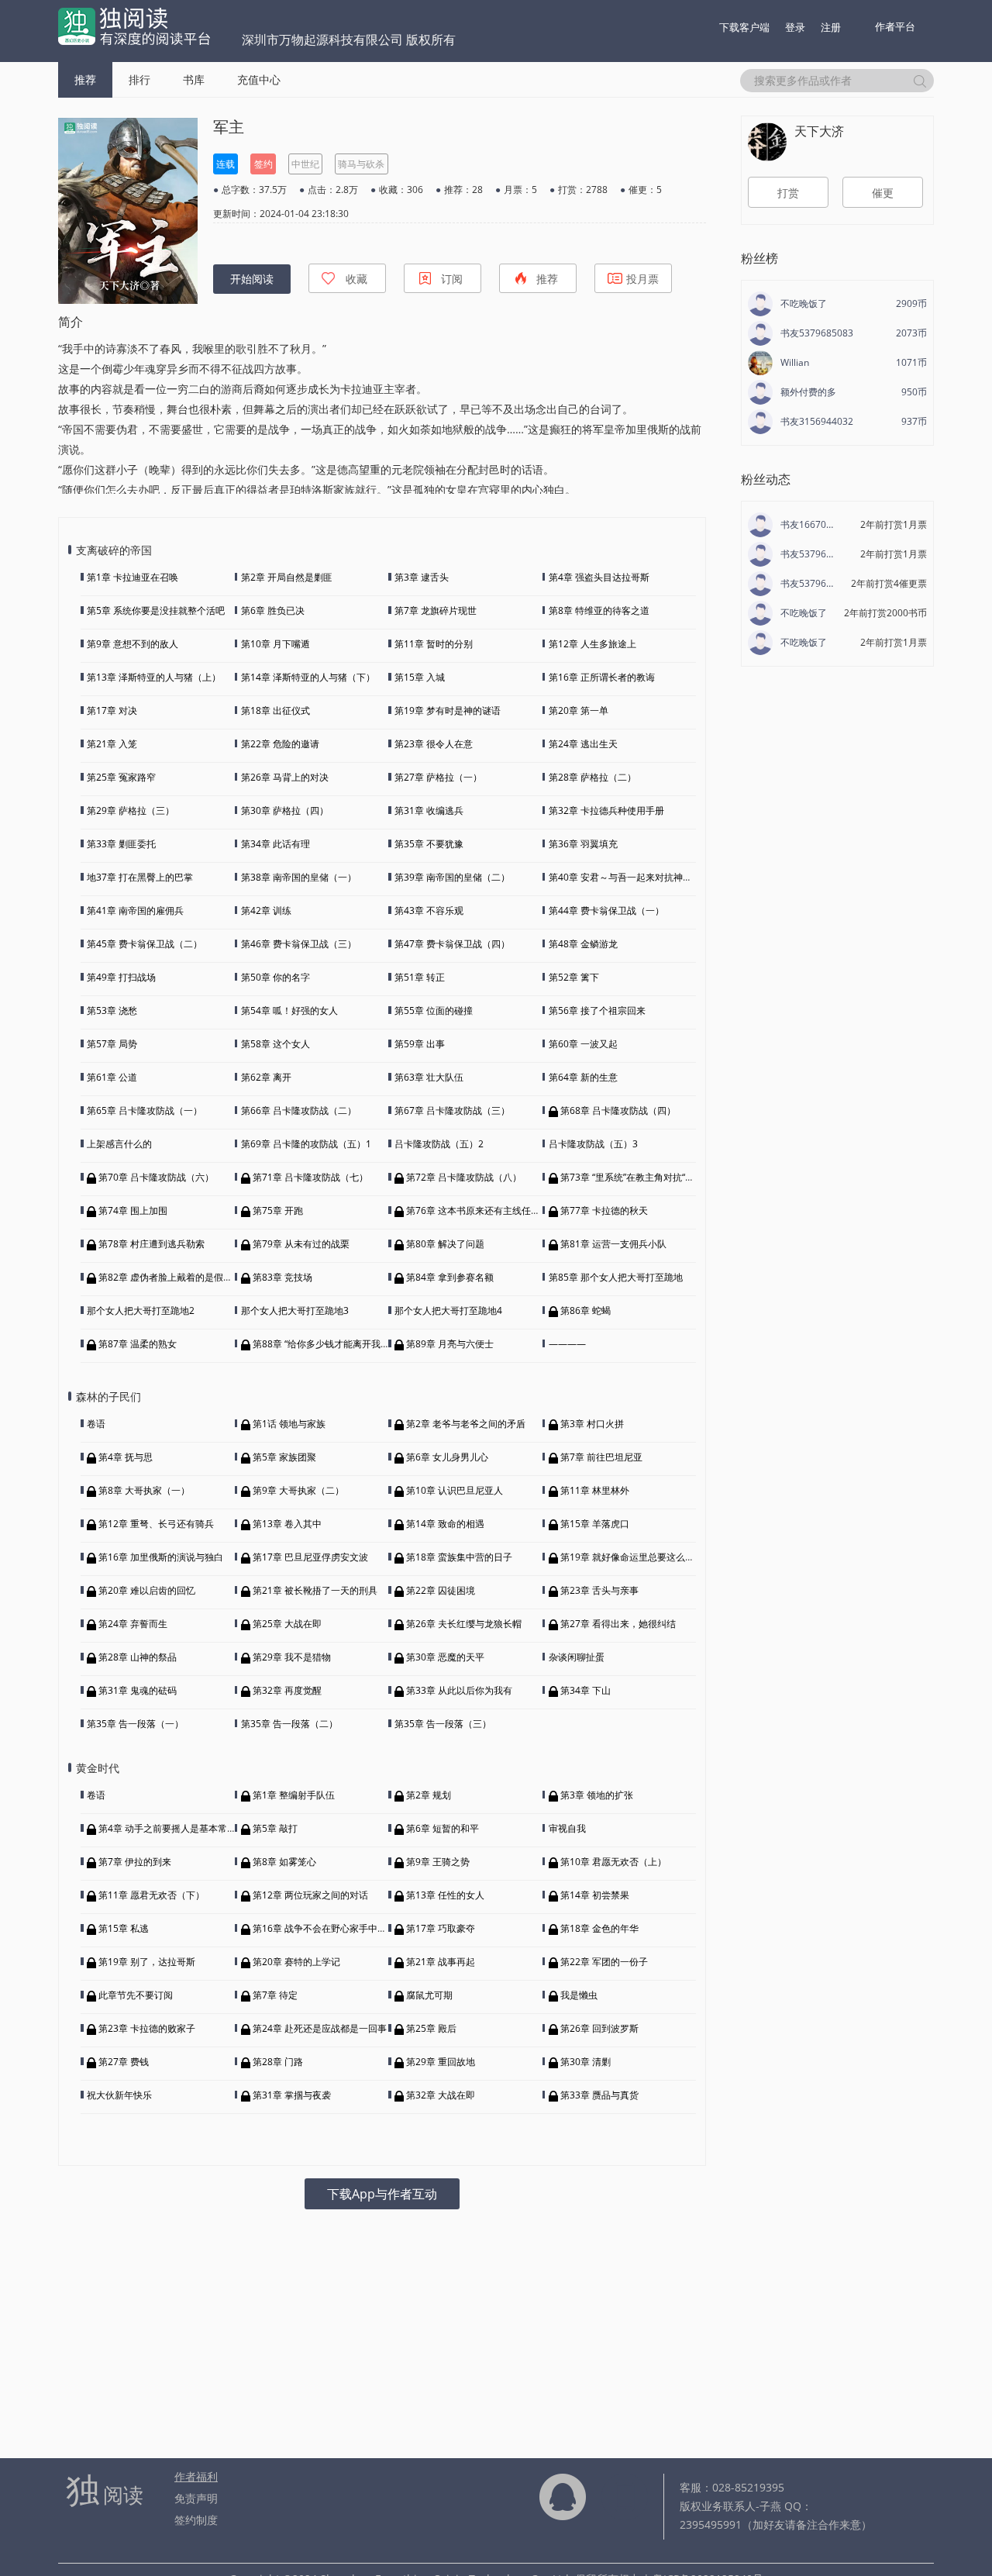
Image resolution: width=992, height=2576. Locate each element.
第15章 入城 (420, 677)
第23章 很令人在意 (434, 744)
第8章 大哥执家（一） (144, 1490)
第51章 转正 (420, 977)
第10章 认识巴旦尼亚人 (455, 1490)
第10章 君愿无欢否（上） (613, 1862)
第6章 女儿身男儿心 (447, 1457)
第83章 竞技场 (282, 1277)
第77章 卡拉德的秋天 (604, 1210)
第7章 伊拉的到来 (135, 1862)
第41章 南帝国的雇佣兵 (135, 910)
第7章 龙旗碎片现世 (436, 610)
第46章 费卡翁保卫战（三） (299, 944)
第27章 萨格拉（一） (438, 777)
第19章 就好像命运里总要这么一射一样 (641, 1557)
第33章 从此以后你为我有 (459, 1690)
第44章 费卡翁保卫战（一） (606, 910)
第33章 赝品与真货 (599, 2095)
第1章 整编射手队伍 (294, 1795)
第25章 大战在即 (287, 1624)
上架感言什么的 (119, 1144)
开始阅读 (252, 279)
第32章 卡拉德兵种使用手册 (606, 810)
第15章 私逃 (124, 1928)
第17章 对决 (112, 710)
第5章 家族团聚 (284, 1457)
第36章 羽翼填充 (583, 844)
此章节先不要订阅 (136, 1995)
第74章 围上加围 (133, 1210)
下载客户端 (744, 27)
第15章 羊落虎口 (595, 1524)
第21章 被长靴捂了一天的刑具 (315, 1590)
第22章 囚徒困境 (441, 1590)
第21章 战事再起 (441, 1962)
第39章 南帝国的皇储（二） (452, 877)
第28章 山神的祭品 (138, 1657)
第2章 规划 (429, 1795)
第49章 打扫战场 (121, 977)
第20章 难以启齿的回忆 (147, 1590)
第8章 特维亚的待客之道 (599, 610)
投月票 (642, 279)
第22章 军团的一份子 (604, 1962)
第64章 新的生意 (583, 1077)
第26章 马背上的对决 (285, 777)
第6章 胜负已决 (273, 610)
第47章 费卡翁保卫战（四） (452, 944)
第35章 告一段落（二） (289, 1724)
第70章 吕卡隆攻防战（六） (156, 1177)
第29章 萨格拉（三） (131, 810)
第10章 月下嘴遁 (276, 644)
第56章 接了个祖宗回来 (597, 1010)
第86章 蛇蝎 (586, 1310)
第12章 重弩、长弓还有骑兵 (156, 1524)
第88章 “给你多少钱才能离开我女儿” (327, 1344)
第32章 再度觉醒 (287, 1690)
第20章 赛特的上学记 (296, 1962)
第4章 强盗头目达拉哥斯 (599, 577)
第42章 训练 (266, 910)
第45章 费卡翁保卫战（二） (145, 944)
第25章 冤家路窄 (121, 777)
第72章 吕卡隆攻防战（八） (464, 1177)
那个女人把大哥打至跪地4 (448, 1310)
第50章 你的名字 (276, 977)
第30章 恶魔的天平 (445, 1657)
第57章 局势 (112, 1044)
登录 (795, 27)
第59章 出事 (420, 1044)
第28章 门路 (278, 2062)
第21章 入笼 (112, 744)
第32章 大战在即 (441, 2095)
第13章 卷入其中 (287, 1524)
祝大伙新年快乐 (119, 2095)
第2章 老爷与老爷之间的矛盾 (466, 1424)
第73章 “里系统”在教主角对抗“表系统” (638, 1177)
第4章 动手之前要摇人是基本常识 (167, 1828)
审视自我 (567, 1828)
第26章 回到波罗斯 (599, 2028)
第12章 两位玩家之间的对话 (310, 1895)
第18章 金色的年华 (599, 1928)
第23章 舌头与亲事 (599, 1590)
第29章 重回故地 (441, 2062)
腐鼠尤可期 (429, 1995)
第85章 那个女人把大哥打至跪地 (616, 1277)
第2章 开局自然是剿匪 (287, 577)
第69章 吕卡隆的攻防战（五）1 (306, 1144)
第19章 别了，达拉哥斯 (147, 1962)
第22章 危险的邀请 (280, 744)
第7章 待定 (275, 1995)
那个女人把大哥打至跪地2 (141, 1310)
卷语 (96, 1424)
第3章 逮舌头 (422, 577)
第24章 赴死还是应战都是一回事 (320, 2028)
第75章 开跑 (278, 1210)
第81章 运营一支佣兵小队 (613, 1244)
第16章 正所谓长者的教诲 (602, 677)
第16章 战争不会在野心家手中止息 (324, 1928)
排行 (139, 79)
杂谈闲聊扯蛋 (577, 1657)
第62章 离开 (266, 1077)
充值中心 (259, 79)
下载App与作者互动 (382, 2194)
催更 (883, 193)
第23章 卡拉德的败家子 (147, 2028)
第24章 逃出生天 (583, 744)
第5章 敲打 (275, 1828)
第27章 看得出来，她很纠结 (618, 1624)
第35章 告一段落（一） (135, 1724)
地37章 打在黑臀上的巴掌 (140, 877)
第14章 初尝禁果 (595, 1895)
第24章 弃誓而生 (133, 1624)
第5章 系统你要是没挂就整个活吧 (156, 610)
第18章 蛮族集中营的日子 (459, 1557)
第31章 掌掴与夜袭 (292, 2095)
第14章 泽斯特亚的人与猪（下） (308, 677)
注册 (831, 27)
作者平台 (895, 26)
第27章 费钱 (124, 2062)
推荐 (85, 79)
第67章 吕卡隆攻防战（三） (452, 1110)
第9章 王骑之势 (438, 1862)
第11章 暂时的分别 (434, 644)
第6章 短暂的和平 (443, 1828)
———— (567, 1344)
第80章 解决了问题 (445, 1244)
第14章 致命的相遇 (445, 1524)
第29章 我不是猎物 (292, 1657)
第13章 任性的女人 (445, 1895)
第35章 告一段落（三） (443, 1724)
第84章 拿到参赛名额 (450, 1277)
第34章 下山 (586, 1690)
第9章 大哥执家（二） (298, 1490)
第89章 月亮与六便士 (450, 1344)
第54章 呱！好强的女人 (289, 1010)
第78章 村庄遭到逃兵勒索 (152, 1244)
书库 (194, 79)
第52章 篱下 (574, 977)
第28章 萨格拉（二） (592, 777)
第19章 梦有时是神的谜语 (448, 710)
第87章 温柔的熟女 (138, 1344)
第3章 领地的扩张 (597, 1795)
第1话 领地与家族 (289, 1424)
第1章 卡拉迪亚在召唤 (133, 577)
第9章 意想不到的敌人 (133, 644)
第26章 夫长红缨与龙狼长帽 (464, 1624)
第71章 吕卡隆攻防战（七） (310, 1177)
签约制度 (196, 2520)
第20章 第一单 (579, 710)
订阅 (452, 279)
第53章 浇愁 (112, 1010)
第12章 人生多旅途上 (592, 644)
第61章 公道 (112, 1077)
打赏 (788, 193)
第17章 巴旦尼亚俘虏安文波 (310, 1557)
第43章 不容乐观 (429, 910)
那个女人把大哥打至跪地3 (295, 1310)
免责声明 (196, 2498)
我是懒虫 (579, 1995)
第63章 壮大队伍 (429, 1077)
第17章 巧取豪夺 (441, 1928)
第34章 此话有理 (276, 844)
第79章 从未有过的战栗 (301, 1244)
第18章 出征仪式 (276, 710)
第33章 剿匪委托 (121, 844)
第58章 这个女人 (276, 1044)
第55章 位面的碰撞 (434, 1010)
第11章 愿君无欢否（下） (152, 1895)
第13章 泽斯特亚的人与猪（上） (154, 677)
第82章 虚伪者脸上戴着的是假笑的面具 (179, 1277)
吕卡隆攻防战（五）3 (593, 1144)
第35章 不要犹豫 (429, 844)
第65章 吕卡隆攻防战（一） (145, 1110)
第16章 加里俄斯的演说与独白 (161, 1557)
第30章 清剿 (586, 2062)
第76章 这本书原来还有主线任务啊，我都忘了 (501, 1210)
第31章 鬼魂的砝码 (138, 1690)
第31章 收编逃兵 (429, 810)
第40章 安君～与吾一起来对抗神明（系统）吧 (644, 877)
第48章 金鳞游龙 (583, 944)
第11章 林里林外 (595, 1490)
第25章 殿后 (431, 2028)
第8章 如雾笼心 (284, 1862)
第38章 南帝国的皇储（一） (299, 877)
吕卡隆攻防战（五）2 (439, 1144)
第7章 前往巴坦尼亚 (601, 1457)
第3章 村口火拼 (592, 1424)
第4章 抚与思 (126, 1457)
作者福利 (196, 2476)
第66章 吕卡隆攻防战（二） (299, 1110)
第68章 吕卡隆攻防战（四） (618, 1110)
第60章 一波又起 (583, 1044)
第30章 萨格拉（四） (285, 810)
